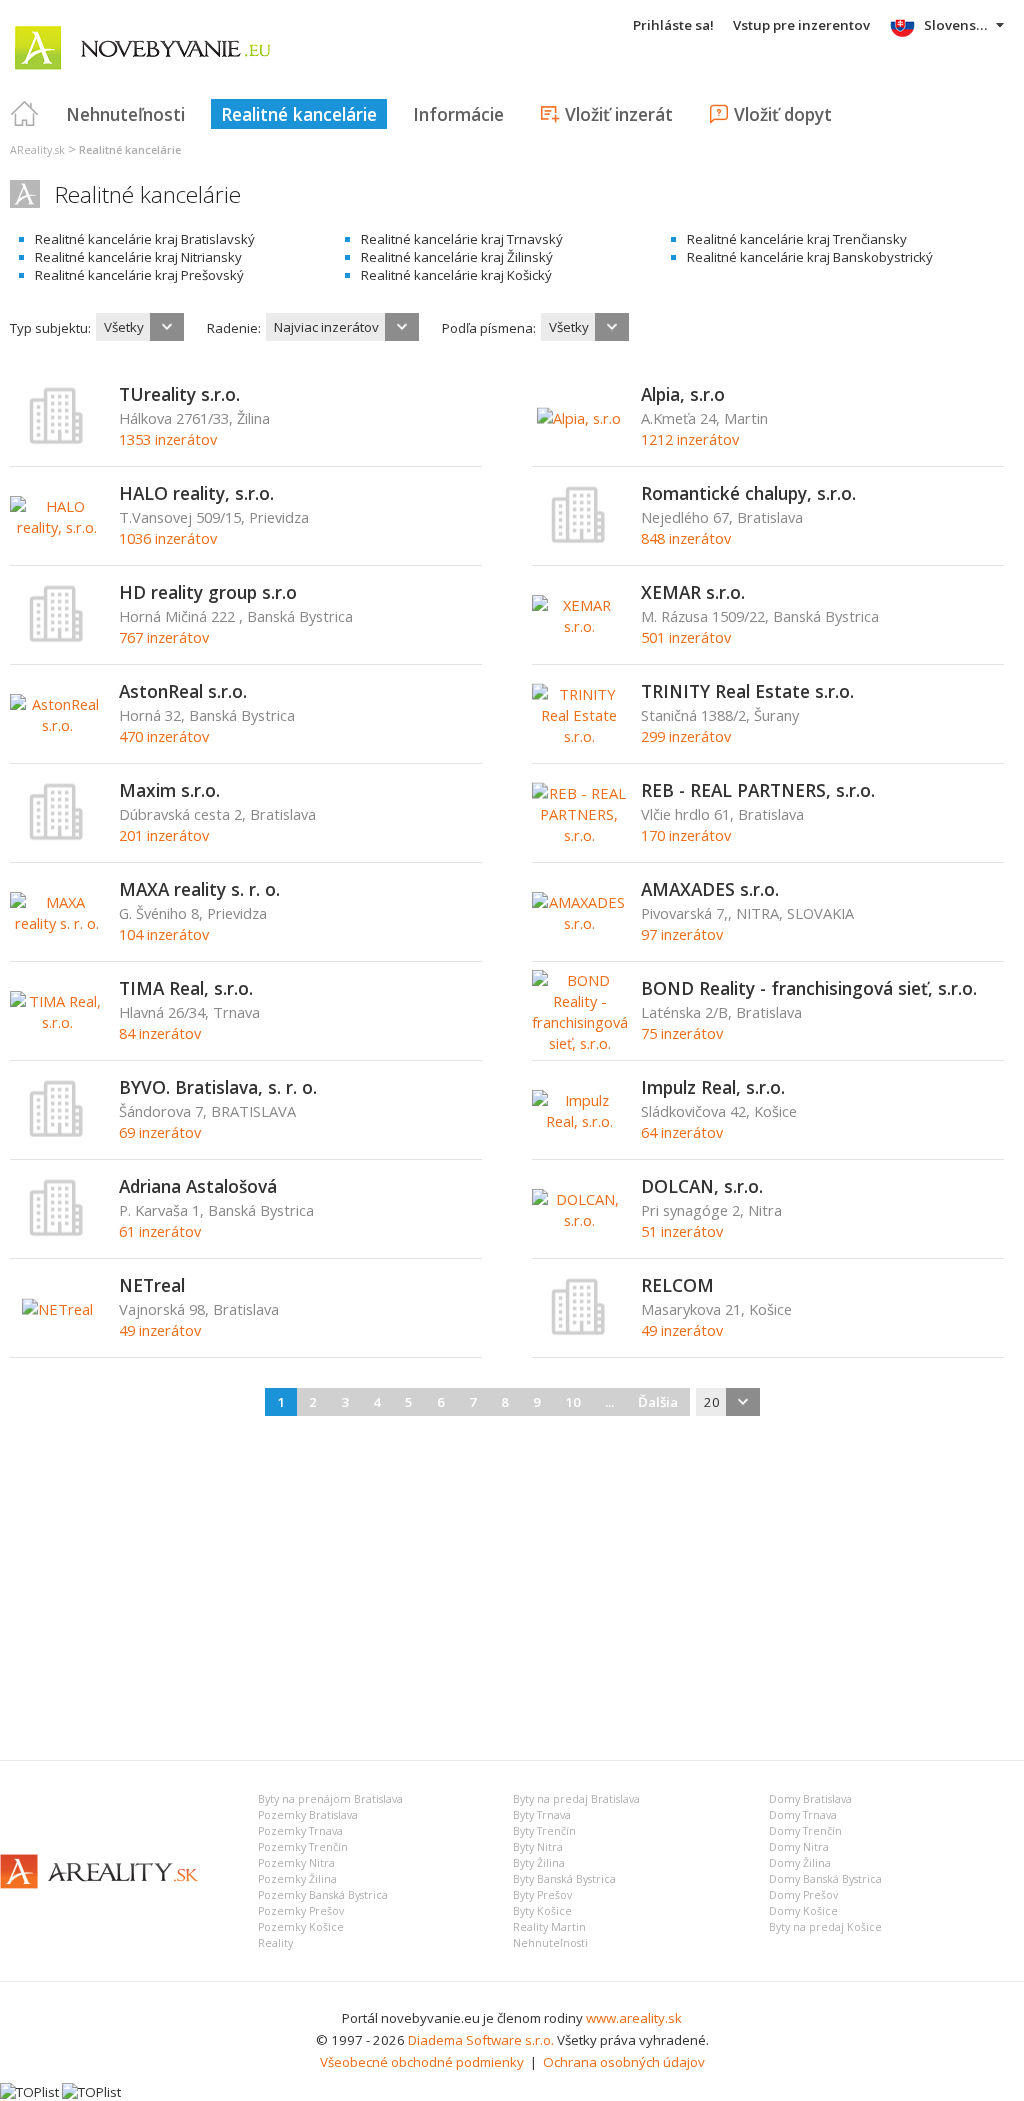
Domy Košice (803, 1911)
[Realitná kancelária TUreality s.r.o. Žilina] (57, 440)
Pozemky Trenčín (303, 1847)
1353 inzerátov (168, 439)
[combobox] (140, 327)
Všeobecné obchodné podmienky (422, 2062)
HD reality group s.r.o (208, 592)
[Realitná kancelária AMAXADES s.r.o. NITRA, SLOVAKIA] (579, 923)
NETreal (152, 1285)
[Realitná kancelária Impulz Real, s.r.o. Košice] (579, 1121)
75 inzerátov (682, 1033)
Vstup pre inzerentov (801, 25)
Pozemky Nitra (296, 1863)
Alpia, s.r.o (683, 394)
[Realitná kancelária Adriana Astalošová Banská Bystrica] (57, 1232)
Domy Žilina (800, 1863)
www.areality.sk (634, 2018)
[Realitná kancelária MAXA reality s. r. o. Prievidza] (57, 923)
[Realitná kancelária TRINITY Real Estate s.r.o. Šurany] (579, 736)
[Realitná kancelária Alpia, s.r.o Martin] (579, 418)
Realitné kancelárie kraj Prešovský (139, 275)
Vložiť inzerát (619, 114)
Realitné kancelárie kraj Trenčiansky (797, 239)
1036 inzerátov (168, 538)
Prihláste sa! (673, 25)
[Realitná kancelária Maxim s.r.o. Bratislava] (57, 836)
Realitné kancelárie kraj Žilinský (457, 257)
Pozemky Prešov (301, 1911)
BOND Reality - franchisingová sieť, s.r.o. (809, 988)
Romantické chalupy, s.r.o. (748, 493)
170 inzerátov (686, 835)
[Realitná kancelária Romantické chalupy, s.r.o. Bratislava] (579, 539)
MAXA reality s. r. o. (199, 889)
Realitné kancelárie (299, 114)
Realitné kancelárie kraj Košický (456, 275)
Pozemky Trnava (300, 1831)
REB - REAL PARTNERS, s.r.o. (758, 790)
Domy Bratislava (810, 1799)
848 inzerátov (686, 538)
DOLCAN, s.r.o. (702, 1186)
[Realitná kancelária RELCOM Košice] (579, 1331)
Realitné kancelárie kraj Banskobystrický (810, 257)
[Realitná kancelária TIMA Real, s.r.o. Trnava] (57, 1022)
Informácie (458, 114)
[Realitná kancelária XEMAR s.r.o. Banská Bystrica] (579, 626)
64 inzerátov (682, 1132)
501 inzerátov (686, 637)
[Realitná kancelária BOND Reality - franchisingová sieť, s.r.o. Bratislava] (580, 1043)
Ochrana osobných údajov (624, 2062)
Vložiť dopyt (783, 114)
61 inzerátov (160, 1231)
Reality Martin (549, 1927)
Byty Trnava (542, 1815)
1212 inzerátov (690, 439)
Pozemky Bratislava (308, 1815)
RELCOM (677, 1285)
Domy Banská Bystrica (825, 1879)
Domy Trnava (803, 1815)
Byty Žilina (539, 1863)
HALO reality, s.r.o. (196, 493)
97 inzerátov (682, 934)
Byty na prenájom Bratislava (330, 1799)
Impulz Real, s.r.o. (713, 1087)
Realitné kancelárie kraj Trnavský (462, 239)
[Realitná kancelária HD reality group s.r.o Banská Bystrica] (57, 638)
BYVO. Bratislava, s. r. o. (218, 1087)
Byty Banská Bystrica (564, 1879)
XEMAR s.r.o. (693, 592)
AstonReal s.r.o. (183, 691)
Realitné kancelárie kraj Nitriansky (138, 257)
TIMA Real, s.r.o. (186, 988)
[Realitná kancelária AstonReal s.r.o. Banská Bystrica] (57, 725)
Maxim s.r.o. (169, 790)
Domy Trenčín (805, 1831)
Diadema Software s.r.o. (481, 2040)
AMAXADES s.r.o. (710, 889)
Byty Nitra (538, 1847)
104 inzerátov (164, 934)
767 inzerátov (164, 637)
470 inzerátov (164, 736)
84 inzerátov (160, 1033)
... (609, 1402)
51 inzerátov (682, 1231)
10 (573, 1402)
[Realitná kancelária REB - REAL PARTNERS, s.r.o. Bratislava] (579, 835)
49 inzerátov (160, 1330)
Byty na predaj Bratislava (576, 1799)
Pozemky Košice (301, 1927)
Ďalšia (658, 1402)
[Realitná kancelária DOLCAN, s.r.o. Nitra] (579, 1220)
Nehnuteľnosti (125, 114)
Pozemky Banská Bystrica (323, 1895)
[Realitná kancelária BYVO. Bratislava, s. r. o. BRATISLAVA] (57, 1133)
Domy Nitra (799, 1847)
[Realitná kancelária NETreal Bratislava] (57, 1309)
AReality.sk (37, 150)
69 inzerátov (160, 1132)
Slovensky (957, 25)
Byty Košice (542, 1911)
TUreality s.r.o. (179, 394)
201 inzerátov (164, 835)
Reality (275, 1943)
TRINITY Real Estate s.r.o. (747, 691)
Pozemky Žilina (297, 1879)
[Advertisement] (512, 1585)
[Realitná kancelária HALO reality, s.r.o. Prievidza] (57, 527)
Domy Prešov (803, 1895)
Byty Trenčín (544, 1831)
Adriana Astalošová (198, 1186)
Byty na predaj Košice (825, 1927)
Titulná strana (25, 114)
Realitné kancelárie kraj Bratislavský (145, 239)
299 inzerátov (686, 736)
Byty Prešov (542, 1895)
